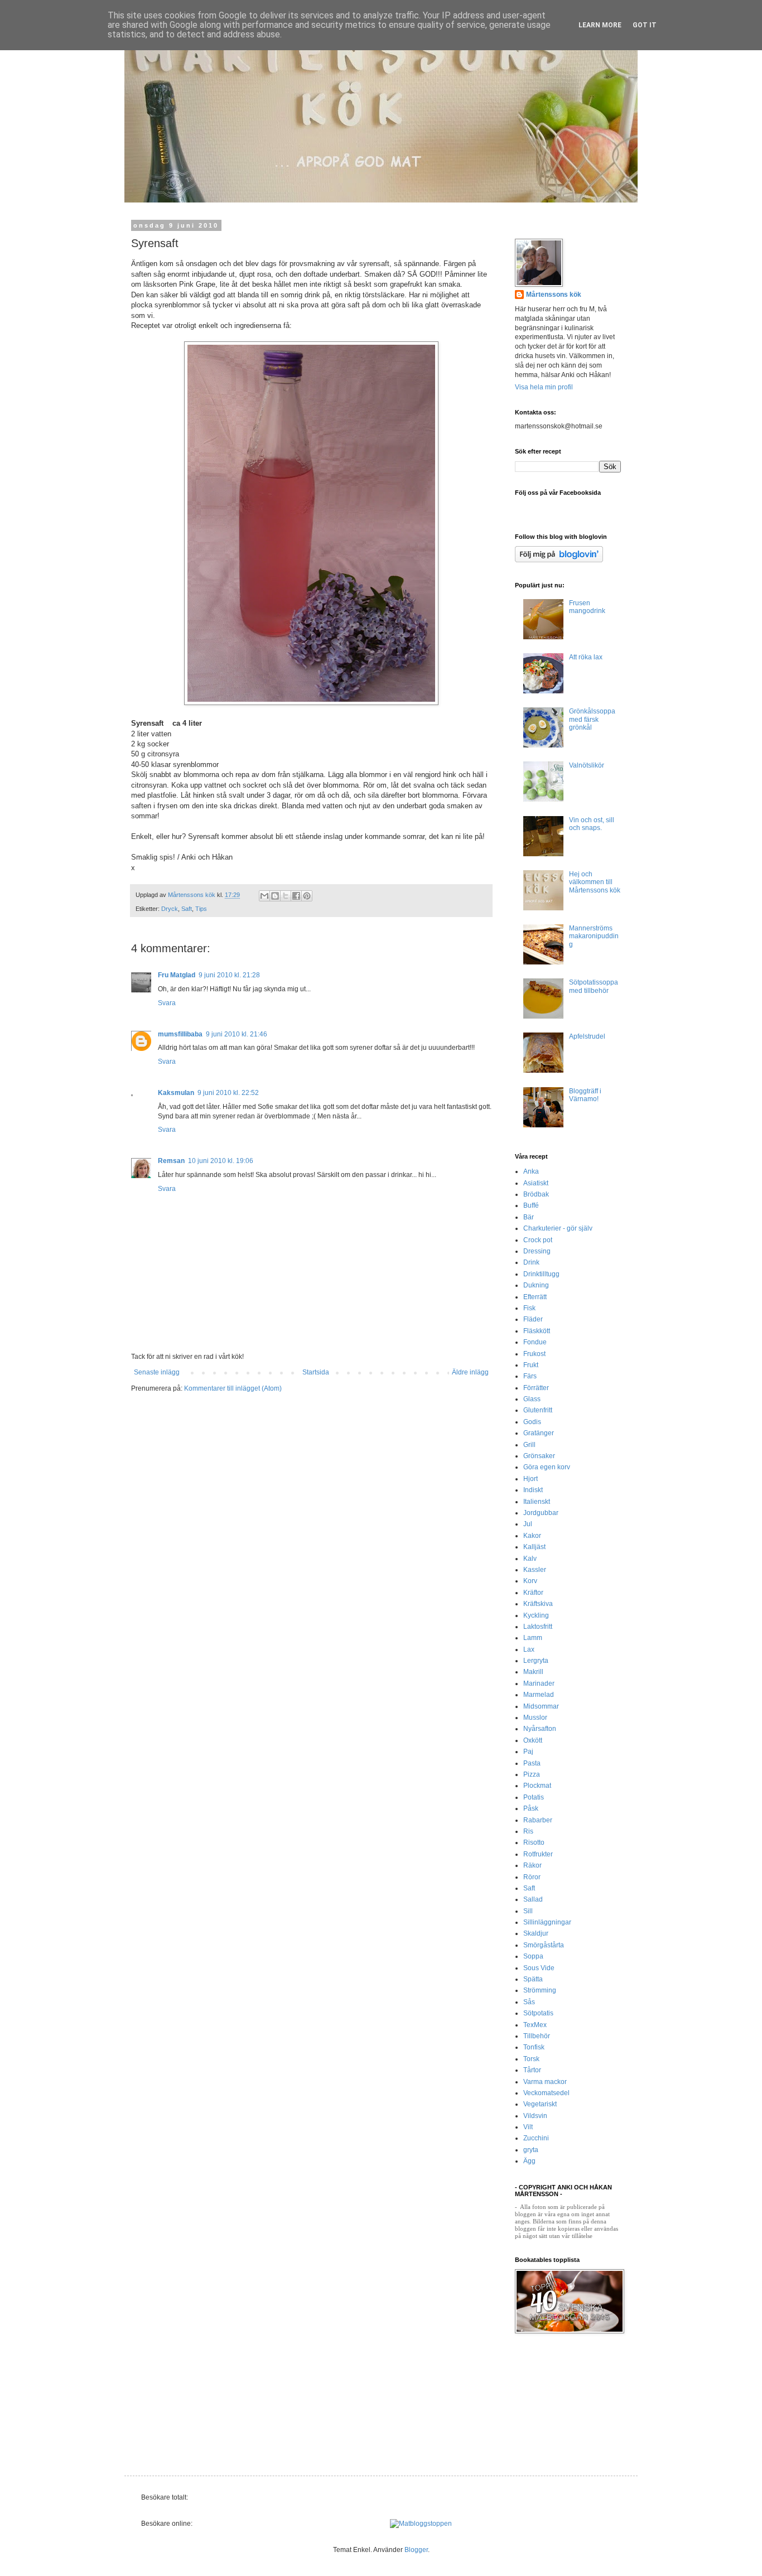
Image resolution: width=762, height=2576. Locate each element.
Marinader (539, 1683)
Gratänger (539, 1433)
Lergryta (536, 1661)
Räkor (532, 1865)
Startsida (316, 1372)
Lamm (533, 1638)
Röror (532, 1877)
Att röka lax (586, 657)
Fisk (529, 1308)
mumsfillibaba (180, 1034)
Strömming (540, 1990)
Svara (167, 1003)
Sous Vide (539, 1968)
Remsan (171, 1161)
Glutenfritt (538, 1410)
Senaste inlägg (157, 1372)
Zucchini (536, 2138)
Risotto (534, 1842)
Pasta (532, 1763)
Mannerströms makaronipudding (594, 936)
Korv (530, 1581)
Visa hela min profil (544, 387)
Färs (530, 1376)
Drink (531, 1262)
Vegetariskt (540, 2104)
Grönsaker (539, 1456)
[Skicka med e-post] (264, 896)
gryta (531, 2150)
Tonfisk (534, 2047)
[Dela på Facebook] (296, 896)
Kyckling (536, 1615)
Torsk (531, 2059)
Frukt (531, 1365)
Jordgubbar (541, 1513)
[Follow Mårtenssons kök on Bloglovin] (559, 560)
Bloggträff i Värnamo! (585, 1095)
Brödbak (536, 1194)
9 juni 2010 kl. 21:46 (237, 1034)
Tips (201, 909)
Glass (532, 1399)
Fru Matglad (177, 975)
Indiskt (533, 1490)
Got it (645, 25)
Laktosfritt (538, 1627)
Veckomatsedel (546, 2093)
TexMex (535, 2025)
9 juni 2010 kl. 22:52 (228, 1093)
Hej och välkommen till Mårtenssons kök (595, 882)
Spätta (533, 1979)
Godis (532, 1422)
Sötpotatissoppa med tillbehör (594, 986)
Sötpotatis (538, 2013)
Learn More (600, 25)
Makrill (533, 1672)
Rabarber (538, 1820)
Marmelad (539, 1695)
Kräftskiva (538, 1604)
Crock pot (538, 1240)
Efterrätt (535, 1297)
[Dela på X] (286, 896)
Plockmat (537, 1786)
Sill (528, 1911)
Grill (529, 1445)
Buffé (531, 1205)
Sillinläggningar (547, 1922)
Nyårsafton (540, 1729)
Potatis (534, 1797)
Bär (529, 1217)
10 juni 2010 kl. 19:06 (221, 1161)
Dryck (170, 909)
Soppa (533, 1956)
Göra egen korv (547, 1467)
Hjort (530, 1479)
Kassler (535, 1570)
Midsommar (541, 1706)
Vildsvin (535, 2116)
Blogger (416, 2550)
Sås (529, 2002)
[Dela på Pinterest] (307, 896)
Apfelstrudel (587, 1036)
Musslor (535, 1718)
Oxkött (533, 1740)
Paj (528, 1752)
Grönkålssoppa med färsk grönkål (592, 719)
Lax (529, 1649)
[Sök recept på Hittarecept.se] (421, 2524)
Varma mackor (545, 2082)
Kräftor (533, 1593)
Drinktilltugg (541, 1274)
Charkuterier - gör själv (558, 1228)
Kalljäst (534, 1547)
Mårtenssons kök (554, 295)
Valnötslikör (587, 765)
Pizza (532, 1774)
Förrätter (536, 1388)
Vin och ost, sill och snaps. (592, 824)
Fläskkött (537, 1331)
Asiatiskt (536, 1183)
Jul (528, 1524)
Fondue (535, 1342)
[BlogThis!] (275, 896)
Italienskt (537, 1502)
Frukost (534, 1354)
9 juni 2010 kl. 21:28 (229, 975)
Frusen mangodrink (587, 607)
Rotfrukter (538, 1854)
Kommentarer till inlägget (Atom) (233, 1388)
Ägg (529, 2161)
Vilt (528, 2127)
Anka (531, 1171)
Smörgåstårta (544, 1945)
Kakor (532, 1536)
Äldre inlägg (470, 1372)
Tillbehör (537, 2036)
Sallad (533, 1899)
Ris (528, 1831)
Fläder (533, 1319)
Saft (187, 909)
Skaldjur (536, 1933)
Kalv (530, 1559)
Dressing (537, 1251)
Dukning (536, 1285)
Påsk (531, 1808)
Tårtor (532, 2070)
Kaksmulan (176, 1093)
